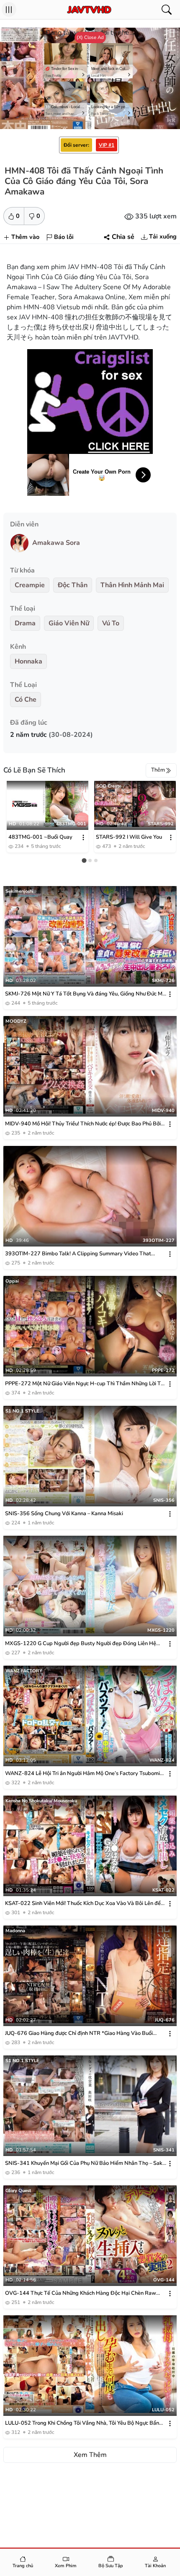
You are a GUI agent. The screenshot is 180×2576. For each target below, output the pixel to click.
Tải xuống (163, 236)
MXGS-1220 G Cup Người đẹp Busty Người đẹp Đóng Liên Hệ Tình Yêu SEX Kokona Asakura (81, 1644)
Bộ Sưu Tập (111, 2566)
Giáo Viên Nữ (69, 623)
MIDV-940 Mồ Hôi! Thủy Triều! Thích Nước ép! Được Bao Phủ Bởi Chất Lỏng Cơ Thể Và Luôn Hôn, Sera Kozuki (83, 1124)
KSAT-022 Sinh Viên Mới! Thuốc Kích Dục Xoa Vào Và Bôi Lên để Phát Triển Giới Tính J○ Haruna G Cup (83, 1903)
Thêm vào (25, 237)
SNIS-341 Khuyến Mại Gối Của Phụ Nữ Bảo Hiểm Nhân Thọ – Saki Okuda (84, 2163)
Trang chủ (23, 2566)
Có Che (26, 700)
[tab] (84, 860)
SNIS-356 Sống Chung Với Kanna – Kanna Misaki (64, 1513)
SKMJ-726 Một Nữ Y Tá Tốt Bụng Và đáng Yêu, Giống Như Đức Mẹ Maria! (85, 994)
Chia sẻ (123, 237)
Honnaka (28, 661)
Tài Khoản (155, 2566)
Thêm (158, 770)
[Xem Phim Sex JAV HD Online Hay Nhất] (89, 10)
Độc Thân (73, 585)
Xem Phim (66, 2566)
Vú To (111, 623)
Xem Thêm (90, 2455)
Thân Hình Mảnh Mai (132, 585)
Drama (25, 623)
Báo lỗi (64, 237)
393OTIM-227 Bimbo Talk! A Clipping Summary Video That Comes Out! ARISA (78, 1254)
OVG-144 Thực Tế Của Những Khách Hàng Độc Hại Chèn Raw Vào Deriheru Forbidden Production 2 (81, 2293)
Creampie (30, 585)
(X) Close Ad (90, 37)
